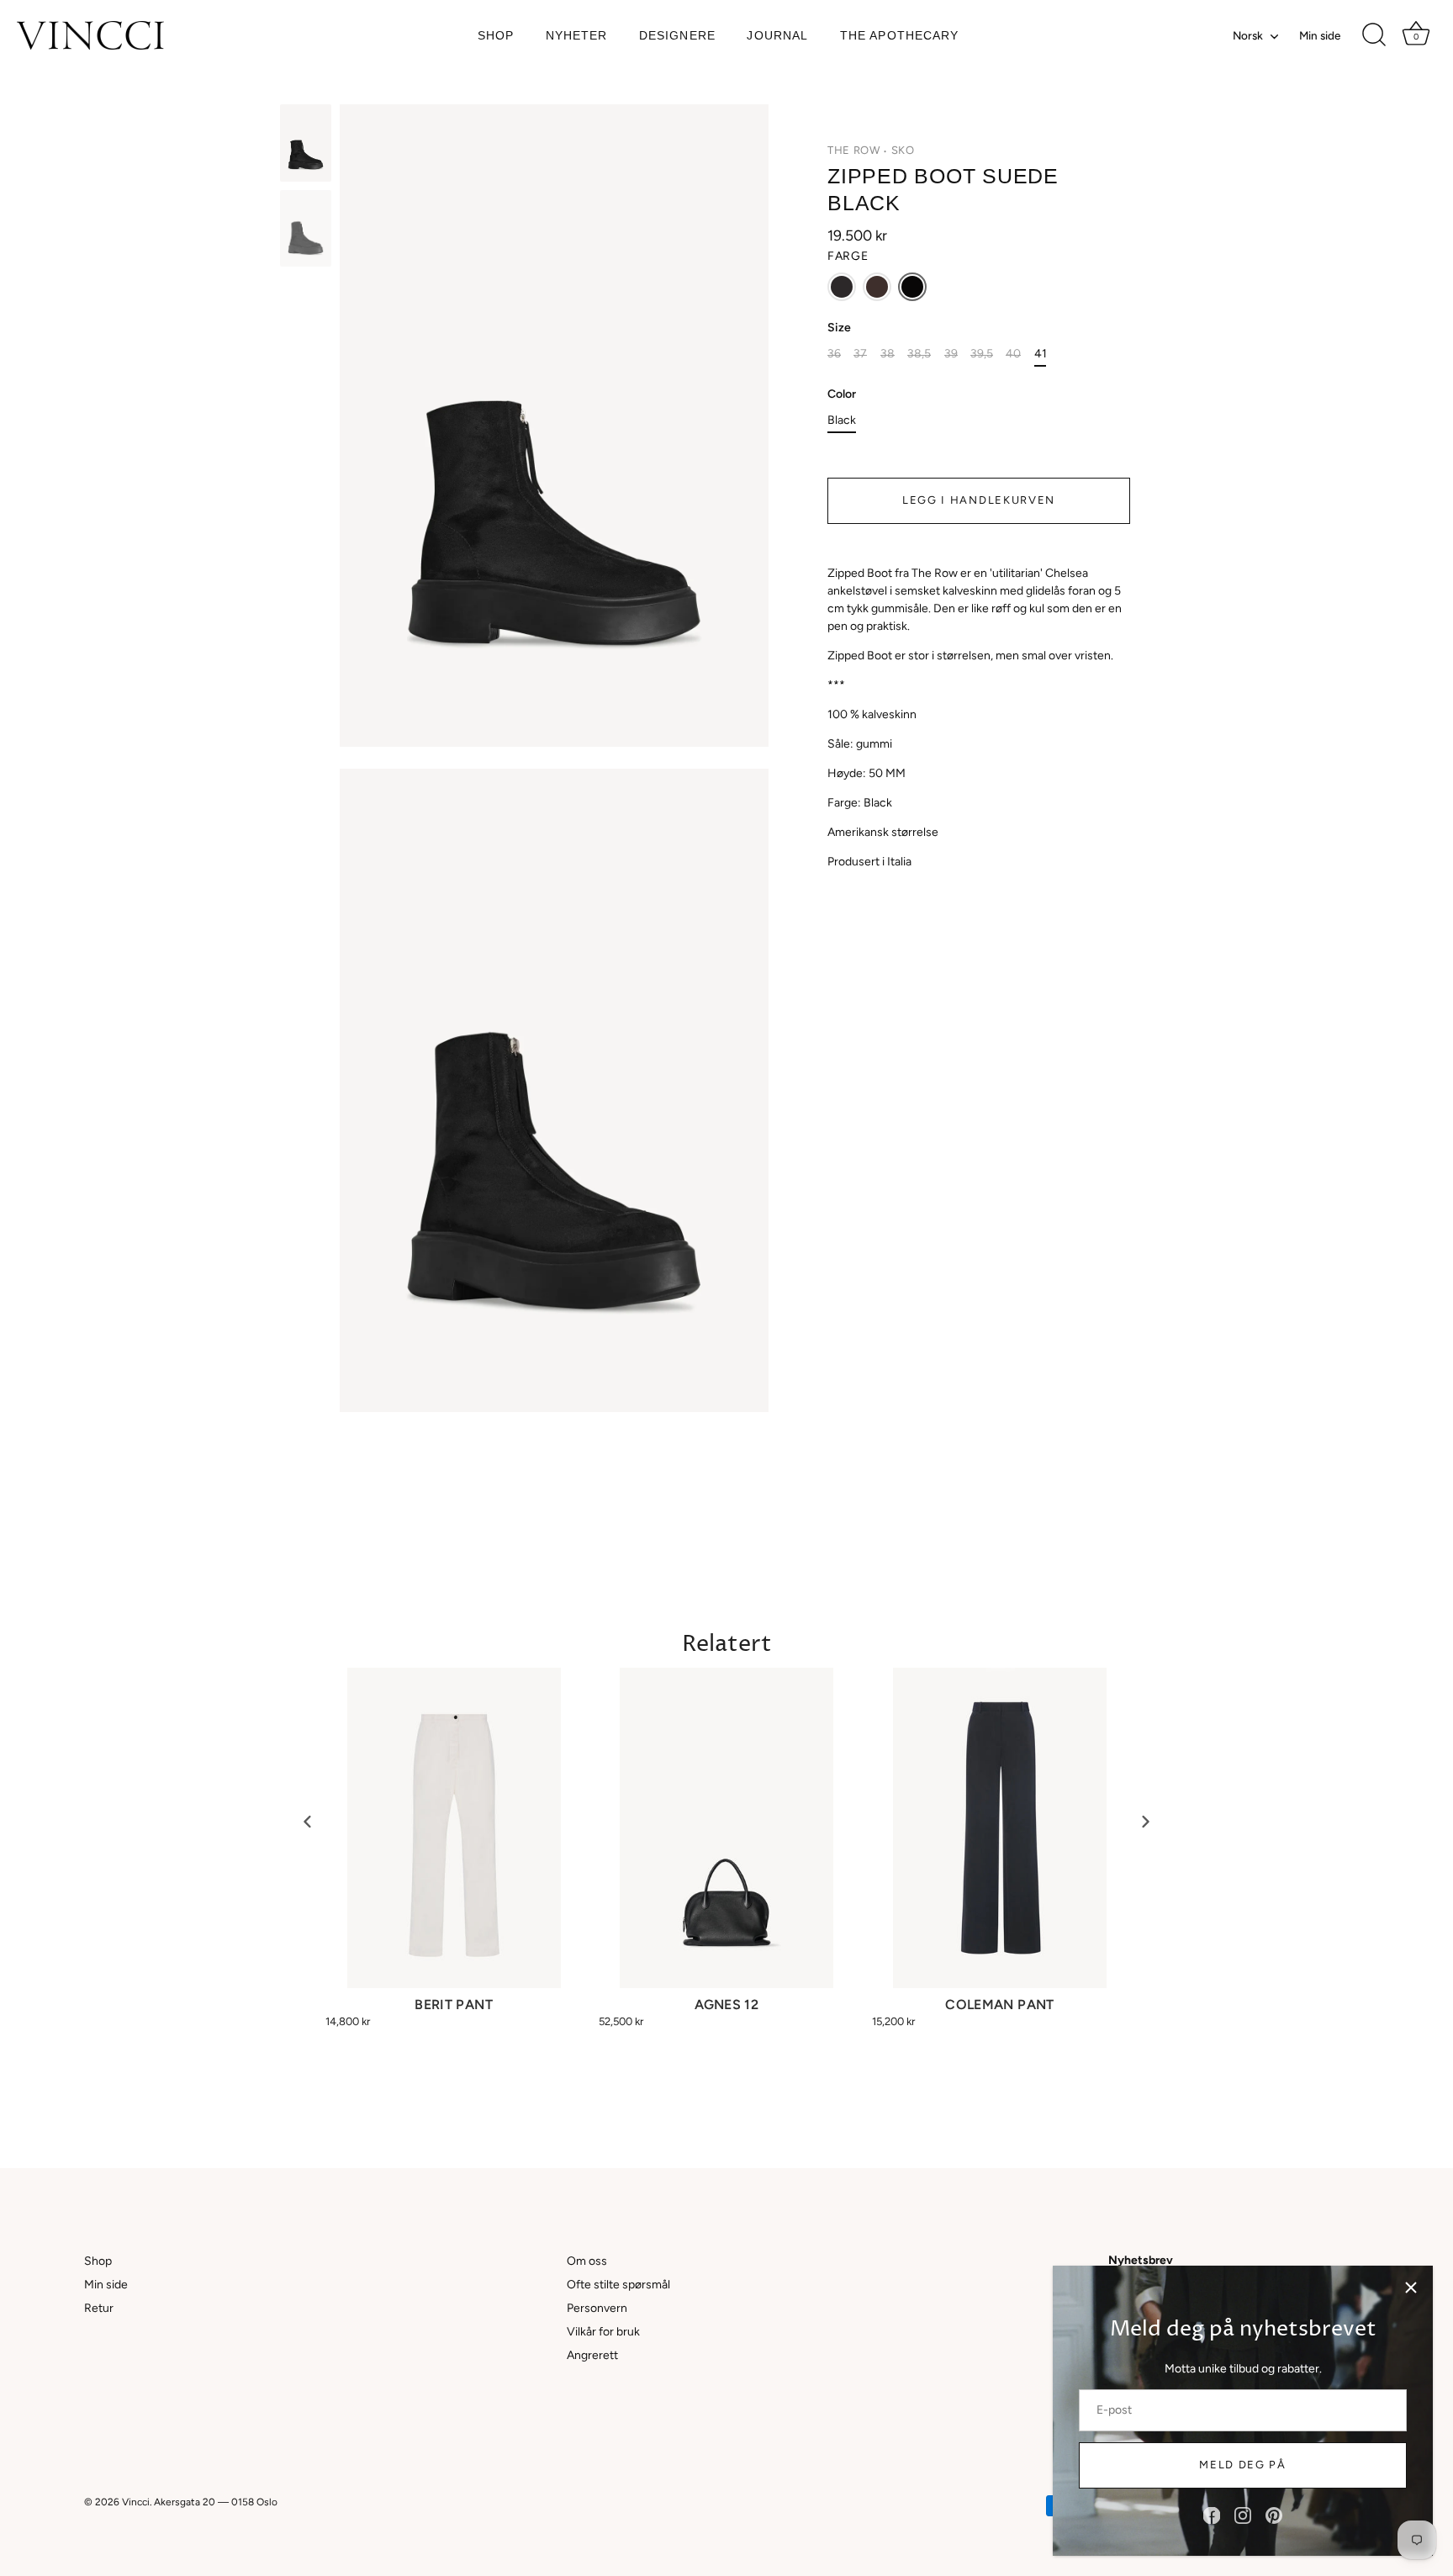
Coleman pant (999, 2005)
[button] (842, 287)
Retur (99, 2308)
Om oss (587, 2261)
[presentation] (308, 1821)
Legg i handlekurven (979, 500)
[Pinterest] (1274, 2515)
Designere (677, 36)
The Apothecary (900, 36)
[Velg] (1411, 2288)
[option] (306, 145)
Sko (903, 150)
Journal (777, 36)
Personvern (597, 2308)
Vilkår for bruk (603, 2332)
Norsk (1248, 35)
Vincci (136, 2502)
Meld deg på (1243, 2465)
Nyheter (577, 36)
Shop (496, 36)
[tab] (979, 717)
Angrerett (592, 2355)
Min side (1320, 35)
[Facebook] (1212, 2515)
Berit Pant (454, 2005)
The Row (854, 150)
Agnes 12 (726, 2005)
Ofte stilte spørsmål (618, 2285)
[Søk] (1374, 35)
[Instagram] (1243, 2515)
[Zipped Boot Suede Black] (306, 143)
